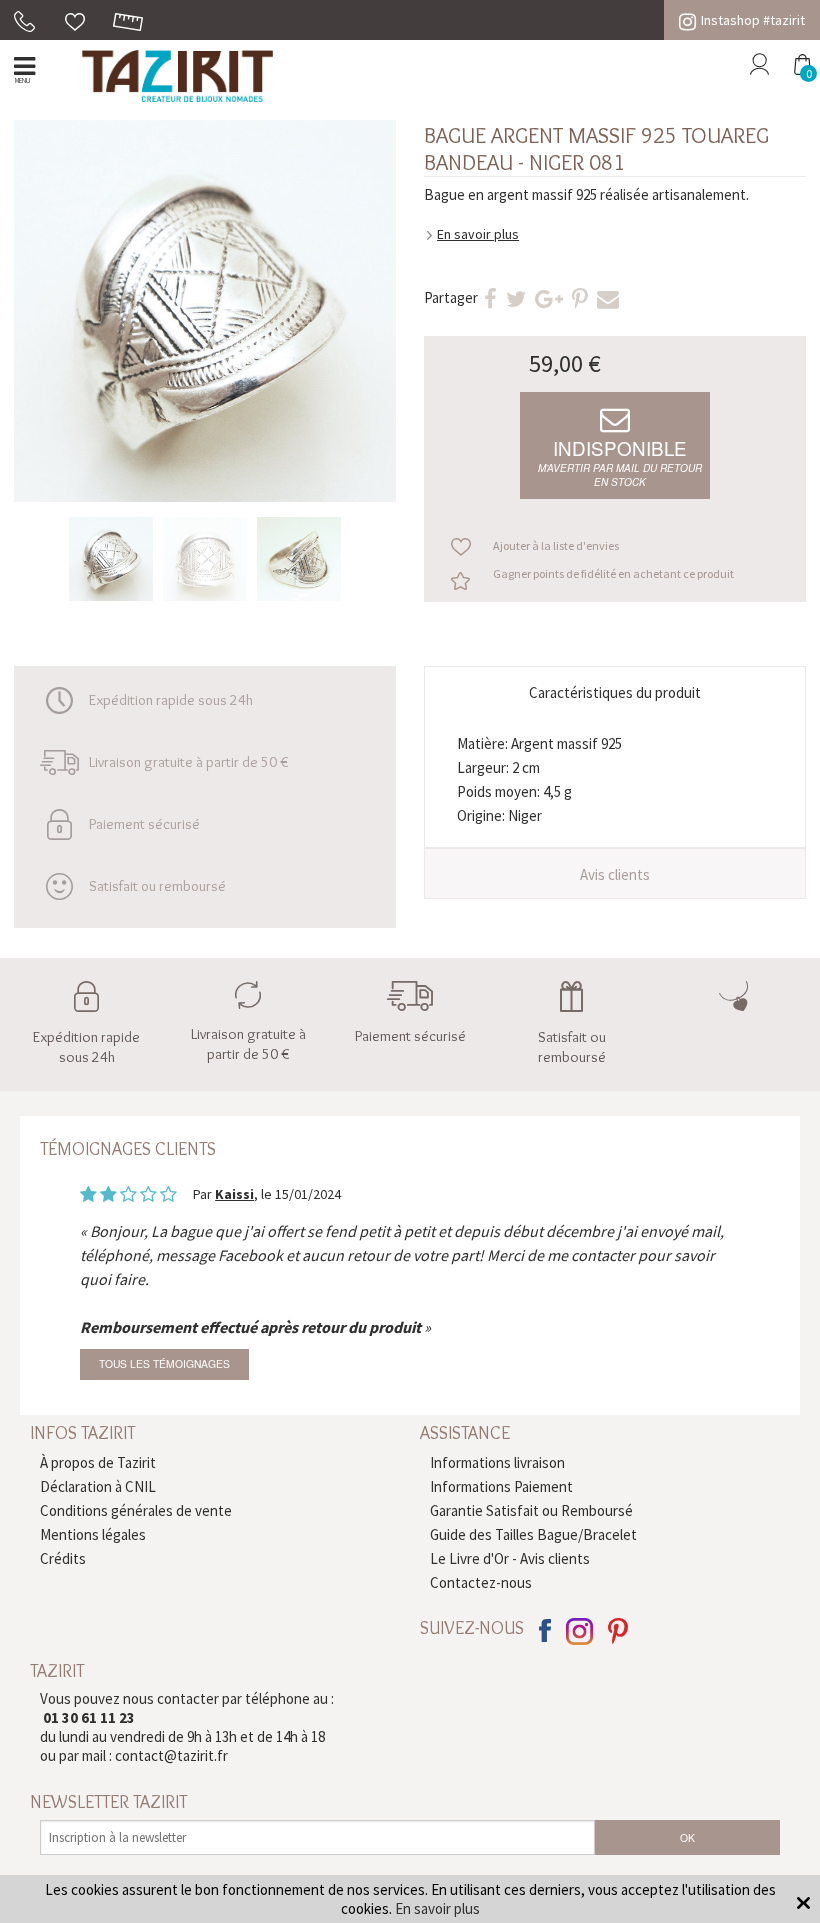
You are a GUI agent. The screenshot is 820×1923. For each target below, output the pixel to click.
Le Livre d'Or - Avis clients (510, 1558)
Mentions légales (93, 1534)
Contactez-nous (481, 1582)
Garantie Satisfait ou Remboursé (531, 1510)
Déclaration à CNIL (98, 1486)
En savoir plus (478, 234)
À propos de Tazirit (98, 1462)
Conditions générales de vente (136, 1510)
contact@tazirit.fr (171, 1755)
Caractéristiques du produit (615, 692)
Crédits (63, 1558)
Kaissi (234, 1194)
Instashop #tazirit (753, 20)
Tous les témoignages (164, 1363)
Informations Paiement (501, 1486)
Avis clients (615, 874)
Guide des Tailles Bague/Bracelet (533, 1534)
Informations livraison (497, 1462)
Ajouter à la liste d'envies (556, 545)
